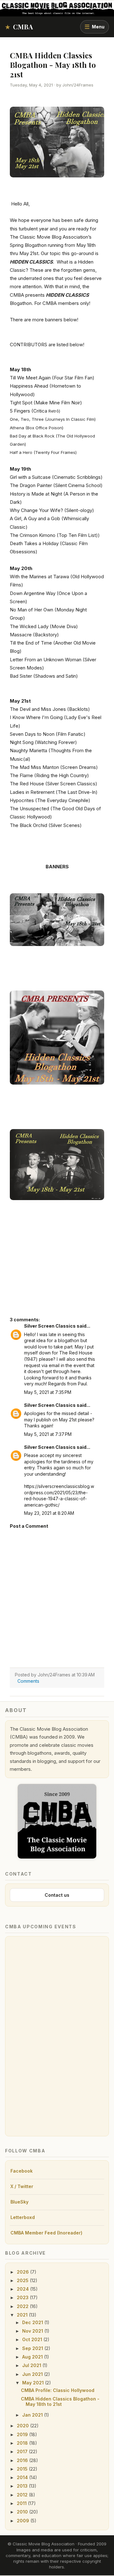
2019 (23, 2434)
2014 (23, 2477)
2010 (23, 2512)
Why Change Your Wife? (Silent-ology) (52, 510)
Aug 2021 (33, 2357)
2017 (23, 2451)
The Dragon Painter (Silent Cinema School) (56, 485)
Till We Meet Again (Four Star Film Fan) (52, 378)
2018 (23, 2443)
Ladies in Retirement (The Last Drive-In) (54, 792)
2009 (24, 2521)
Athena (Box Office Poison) (37, 428)
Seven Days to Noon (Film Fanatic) (48, 734)
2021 (23, 2315)
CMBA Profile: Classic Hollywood (58, 2390)
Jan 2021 (33, 2415)
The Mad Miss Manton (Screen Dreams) (54, 767)
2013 (23, 2486)
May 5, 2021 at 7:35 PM (48, 1392)
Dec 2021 (33, 2322)
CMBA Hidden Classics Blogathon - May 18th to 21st (60, 2401)
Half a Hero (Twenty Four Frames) (43, 452)
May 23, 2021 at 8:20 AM (49, 1513)
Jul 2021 (32, 2365)
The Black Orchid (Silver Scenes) (46, 825)
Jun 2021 (33, 2374)
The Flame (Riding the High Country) (49, 775)
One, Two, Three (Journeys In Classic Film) (53, 419)
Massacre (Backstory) (34, 635)
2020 (23, 2426)
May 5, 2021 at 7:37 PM (48, 1434)
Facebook (22, 2171)
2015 (23, 2469)
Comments (28, 1681)
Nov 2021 (33, 2331)
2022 (23, 2306)
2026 (23, 2272)
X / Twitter (22, 2186)
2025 (23, 2280)
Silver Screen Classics (50, 1326)
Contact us (57, 1895)
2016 (23, 2460)
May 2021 (34, 2383)
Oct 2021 (33, 2339)
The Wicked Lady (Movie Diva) (44, 626)
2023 (23, 2297)
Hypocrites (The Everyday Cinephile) (50, 800)
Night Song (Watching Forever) (43, 742)
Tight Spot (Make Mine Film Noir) (46, 403)
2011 (22, 2503)
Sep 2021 (33, 2348)
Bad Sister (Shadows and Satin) (44, 676)
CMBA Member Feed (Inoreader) (46, 2233)
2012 (23, 2495)
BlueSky (19, 2202)
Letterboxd (23, 2217)
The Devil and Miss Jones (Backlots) (50, 709)
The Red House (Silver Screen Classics (53, 784)
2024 (23, 2289)
